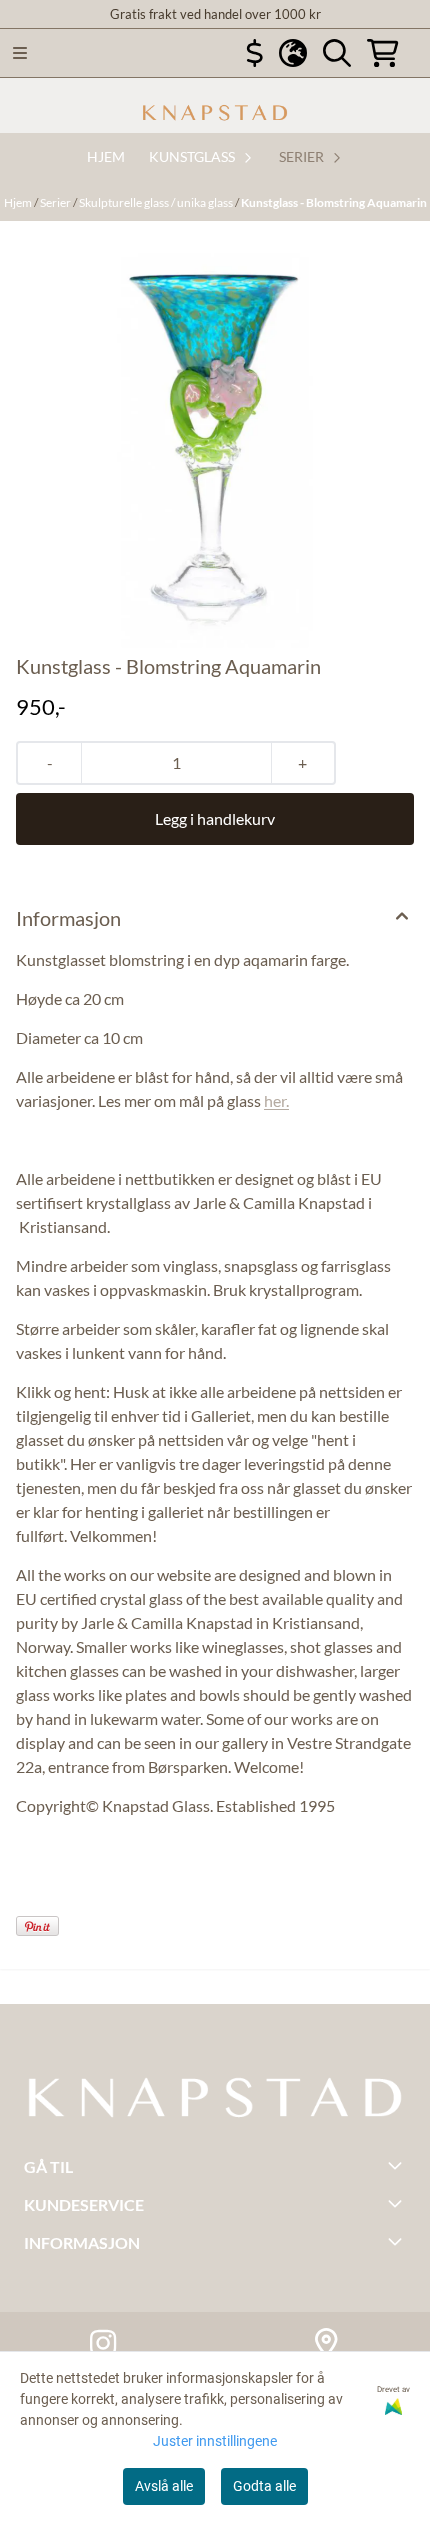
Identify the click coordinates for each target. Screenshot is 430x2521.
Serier (56, 202)
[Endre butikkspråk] (293, 53)
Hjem (19, 202)
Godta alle (264, 2486)
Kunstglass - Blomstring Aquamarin (334, 202)
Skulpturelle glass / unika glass (157, 202)
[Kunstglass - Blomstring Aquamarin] (215, 436)
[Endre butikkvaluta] (255, 53)
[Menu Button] (20, 53)
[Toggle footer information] (398, 2165)
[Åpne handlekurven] (383, 53)
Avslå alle (164, 2486)
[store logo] (215, 113)
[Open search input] (337, 53)
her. (276, 1100)
